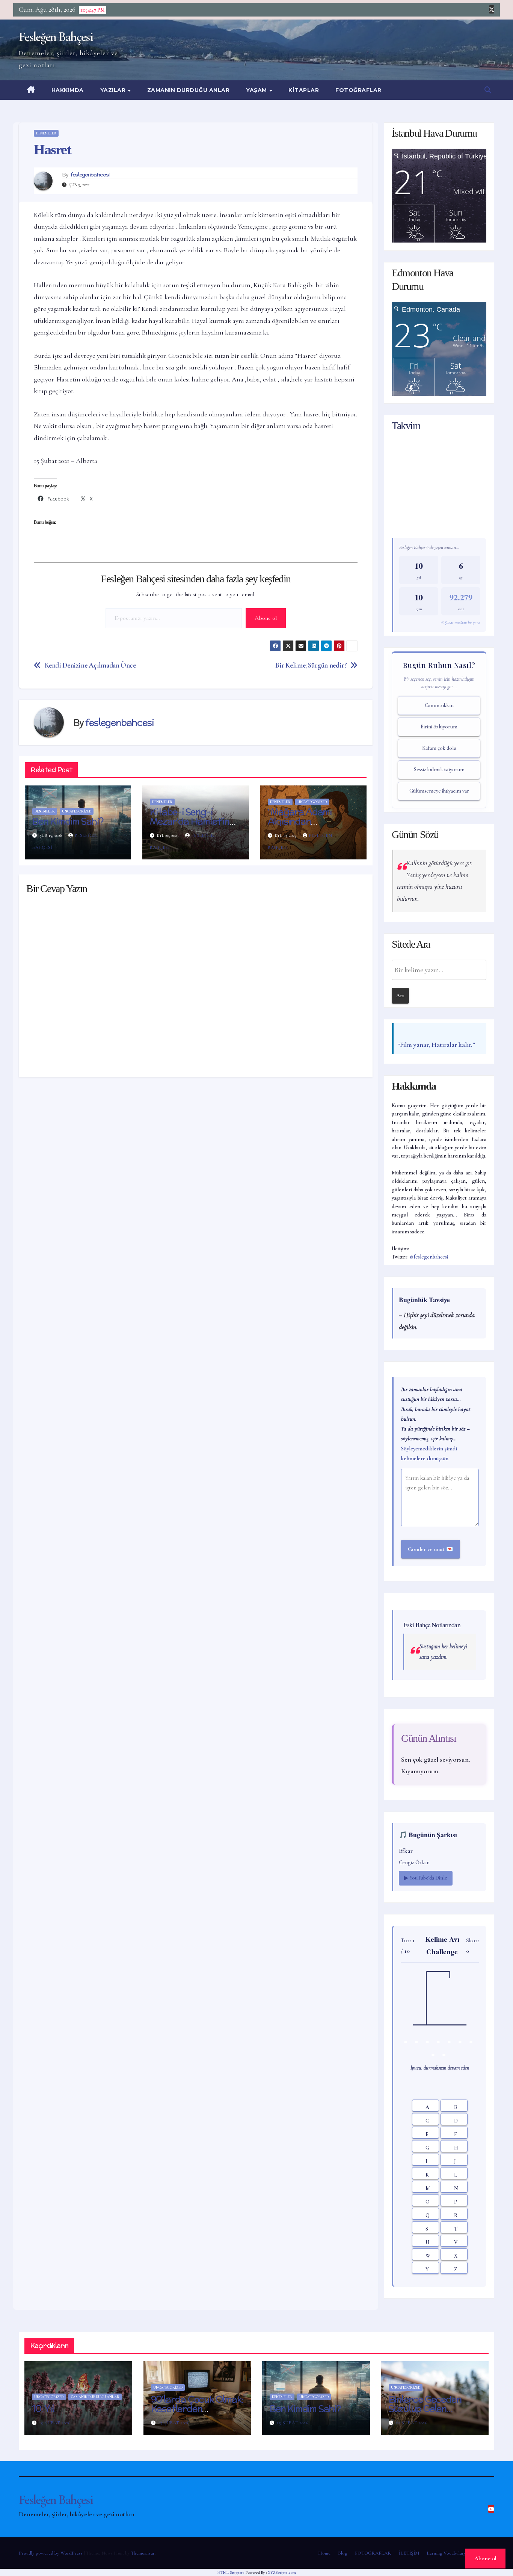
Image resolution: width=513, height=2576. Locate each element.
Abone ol (266, 618)
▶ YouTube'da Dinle (426, 1878)
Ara (400, 996)
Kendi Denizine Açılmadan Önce (90, 665)
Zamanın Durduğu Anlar (189, 90)
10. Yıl (43, 2409)
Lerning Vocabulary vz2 (450, 2553)
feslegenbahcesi (90, 175)
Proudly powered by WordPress (51, 2553)
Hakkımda (68, 90)
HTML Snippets (231, 2572)
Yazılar (114, 90)
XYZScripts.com (282, 2572)
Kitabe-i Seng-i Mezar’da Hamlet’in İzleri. (189, 821)
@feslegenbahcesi (429, 1257)
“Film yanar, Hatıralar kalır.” (436, 1045)
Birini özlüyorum (439, 727)
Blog (343, 2553)
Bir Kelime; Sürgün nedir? (311, 665)
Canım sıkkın (439, 705)
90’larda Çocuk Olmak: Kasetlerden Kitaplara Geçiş (197, 2409)
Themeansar (143, 2553)
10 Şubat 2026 (412, 2423)
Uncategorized (77, 811)
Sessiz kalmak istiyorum (439, 769)
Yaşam (257, 90)
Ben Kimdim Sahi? (68, 821)
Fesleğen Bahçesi (56, 37)
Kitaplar (304, 90)
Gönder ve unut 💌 (431, 1549)
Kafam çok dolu (439, 748)
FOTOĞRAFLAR (358, 90)
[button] (488, 90)
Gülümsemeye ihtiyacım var (439, 791)
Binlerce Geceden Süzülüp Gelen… (425, 2404)
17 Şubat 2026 (174, 2423)
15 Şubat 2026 (293, 2423)
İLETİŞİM (409, 2553)
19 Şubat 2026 (55, 2423)
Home (324, 2553)
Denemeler (46, 133)
